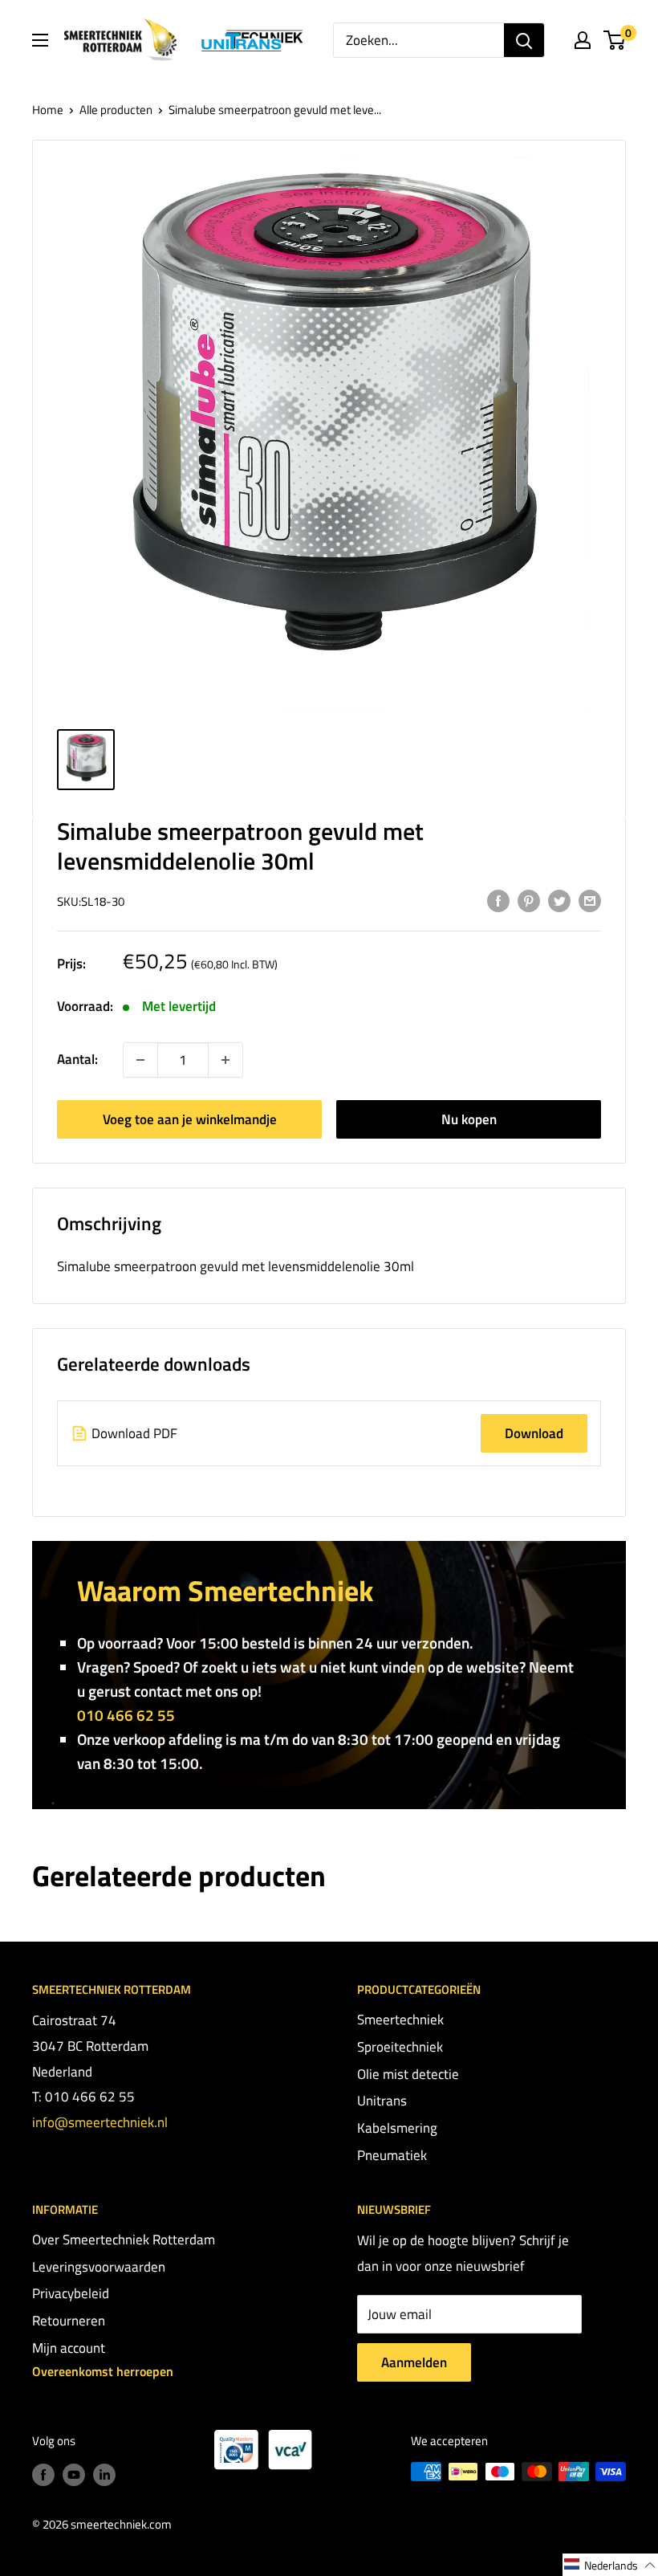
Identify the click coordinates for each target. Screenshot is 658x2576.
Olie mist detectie (408, 2074)
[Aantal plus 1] (140, 1060)
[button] (610, 2565)
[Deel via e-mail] (590, 900)
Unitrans (382, 2101)
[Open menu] (40, 40)
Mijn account (69, 2348)
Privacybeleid (71, 2293)
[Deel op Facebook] (498, 900)
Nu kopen (469, 1119)
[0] (615, 40)
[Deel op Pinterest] (529, 900)
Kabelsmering (397, 2128)
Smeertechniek (400, 2020)
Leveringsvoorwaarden (99, 2267)
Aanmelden (414, 2362)
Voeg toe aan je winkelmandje (190, 1119)
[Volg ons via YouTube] (74, 2474)
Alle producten (116, 110)
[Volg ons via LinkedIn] (104, 2474)
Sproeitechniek (400, 2047)
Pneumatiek (392, 2155)
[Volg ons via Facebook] (43, 2474)
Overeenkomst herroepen (103, 2371)
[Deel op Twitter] (559, 900)
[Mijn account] (583, 40)
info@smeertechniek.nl (100, 2122)
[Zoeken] (524, 40)
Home (48, 110)
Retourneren (69, 2321)
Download (534, 1433)
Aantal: (77, 1059)
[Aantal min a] (225, 1060)
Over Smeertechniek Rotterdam (124, 2240)
